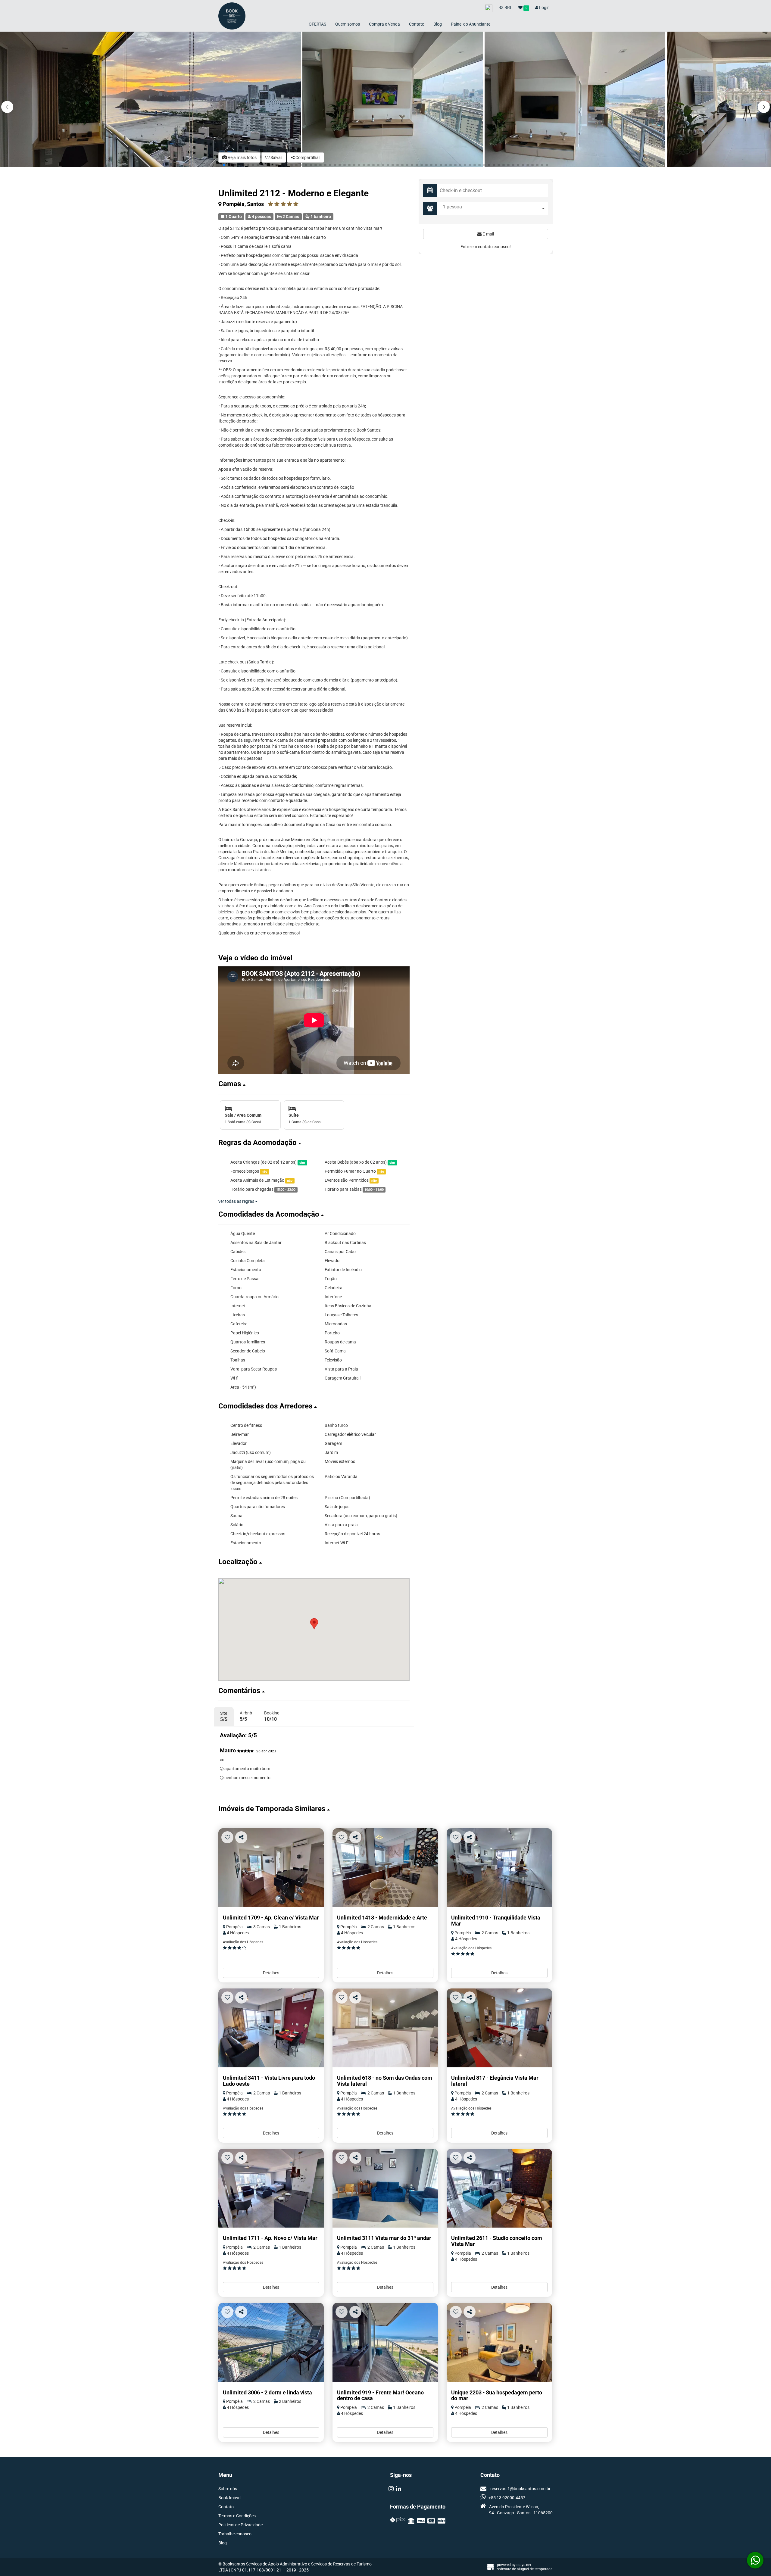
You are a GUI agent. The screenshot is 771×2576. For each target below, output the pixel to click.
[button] (764, 107)
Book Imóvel (230, 2498)
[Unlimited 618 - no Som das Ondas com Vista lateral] (385, 2028)
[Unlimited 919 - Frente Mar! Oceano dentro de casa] (385, 2342)
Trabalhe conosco (235, 2534)
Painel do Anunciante (471, 24)
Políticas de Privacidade (240, 2525)
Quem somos (348, 24)
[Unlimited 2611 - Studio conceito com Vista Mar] (499, 2188)
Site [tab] (224, 1717)
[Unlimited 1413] (385, 1868)
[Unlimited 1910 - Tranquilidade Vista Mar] (499, 1868)
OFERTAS (317, 24)
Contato (417, 24)
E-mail (488, 234)
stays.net (524, 2565)
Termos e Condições (237, 2516)
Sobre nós (228, 2489)
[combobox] (494, 209)
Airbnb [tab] (246, 1716)
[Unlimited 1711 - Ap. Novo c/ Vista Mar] (271, 2188)
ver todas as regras (237, 1201)
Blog (438, 24)
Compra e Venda (384, 24)
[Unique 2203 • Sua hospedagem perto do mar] (499, 2342)
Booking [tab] (272, 1716)
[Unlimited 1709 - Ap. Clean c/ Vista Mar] (271, 1868)
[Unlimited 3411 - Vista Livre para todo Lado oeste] (271, 2028)
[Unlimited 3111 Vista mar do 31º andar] (385, 2188)
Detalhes (271, 1973)
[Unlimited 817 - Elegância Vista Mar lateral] (499, 2028)
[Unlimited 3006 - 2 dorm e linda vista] (271, 2342)
